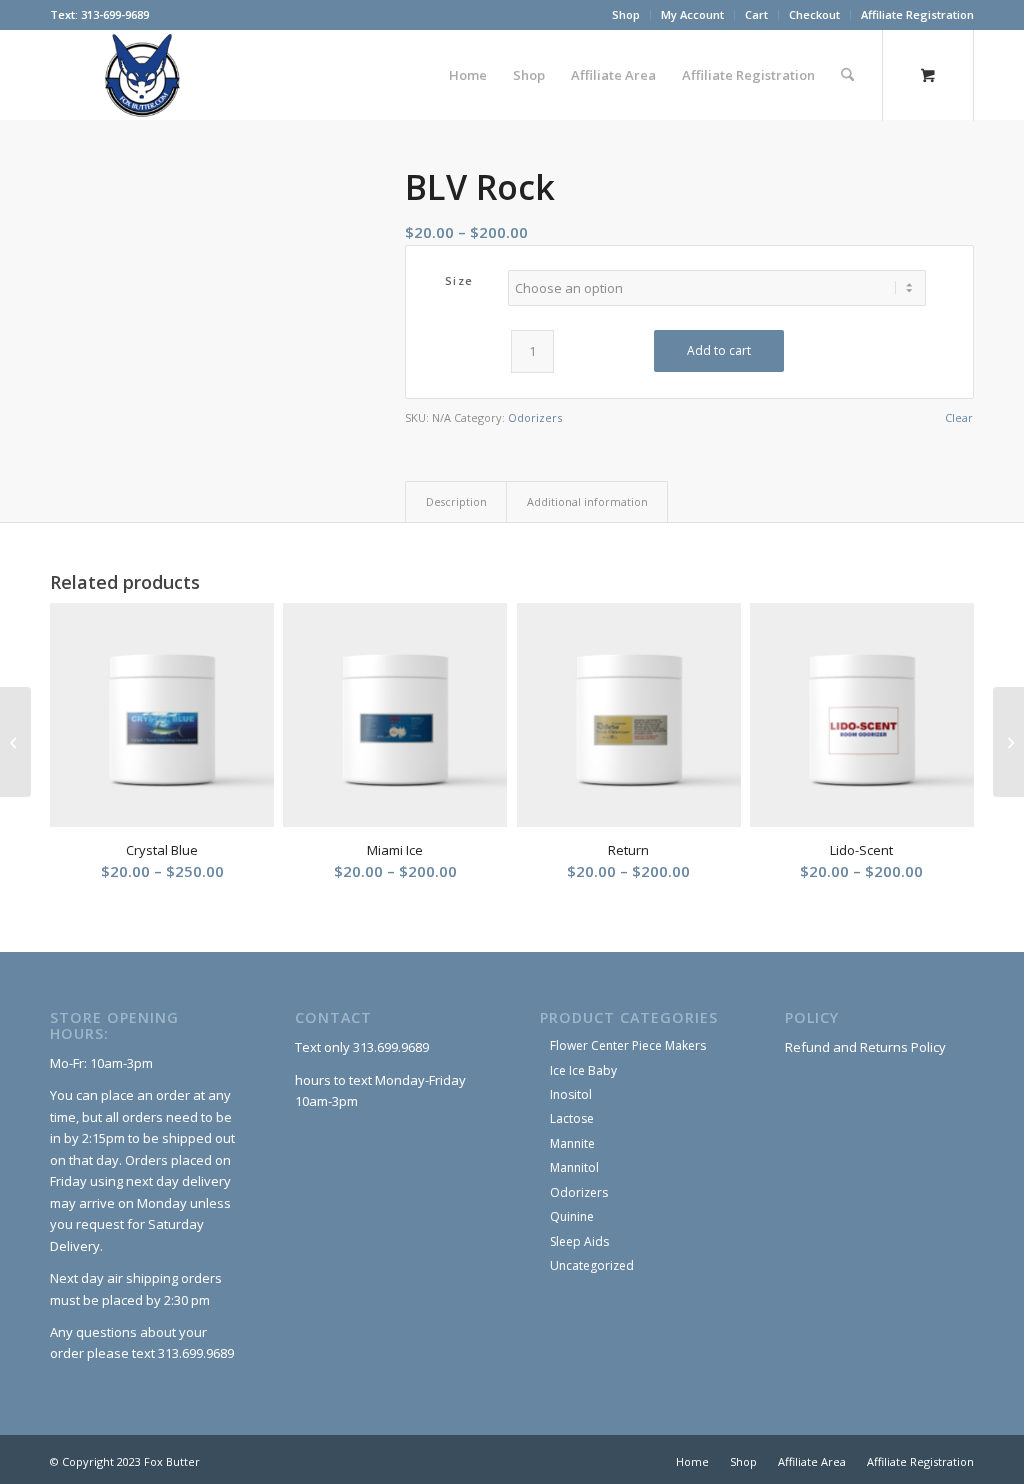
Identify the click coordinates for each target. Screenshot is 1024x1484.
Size (459, 280)
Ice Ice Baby (583, 1070)
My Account (692, 14)
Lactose (572, 1118)
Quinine (572, 1216)
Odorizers (535, 417)
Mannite (572, 1143)
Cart (756, 14)
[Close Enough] (1008, 742)
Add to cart (719, 350)
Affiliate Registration (917, 14)
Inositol (571, 1094)
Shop (626, 14)
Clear (959, 417)
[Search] (847, 75)
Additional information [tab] (587, 501)
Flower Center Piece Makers (628, 1045)
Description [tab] (456, 501)
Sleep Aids (579, 1241)
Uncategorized (592, 1265)
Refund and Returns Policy (865, 1047)
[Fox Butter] (148, 75)
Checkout (814, 14)
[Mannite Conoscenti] (15, 742)
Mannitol (574, 1167)
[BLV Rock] (202, 272)
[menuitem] (626, 15)
